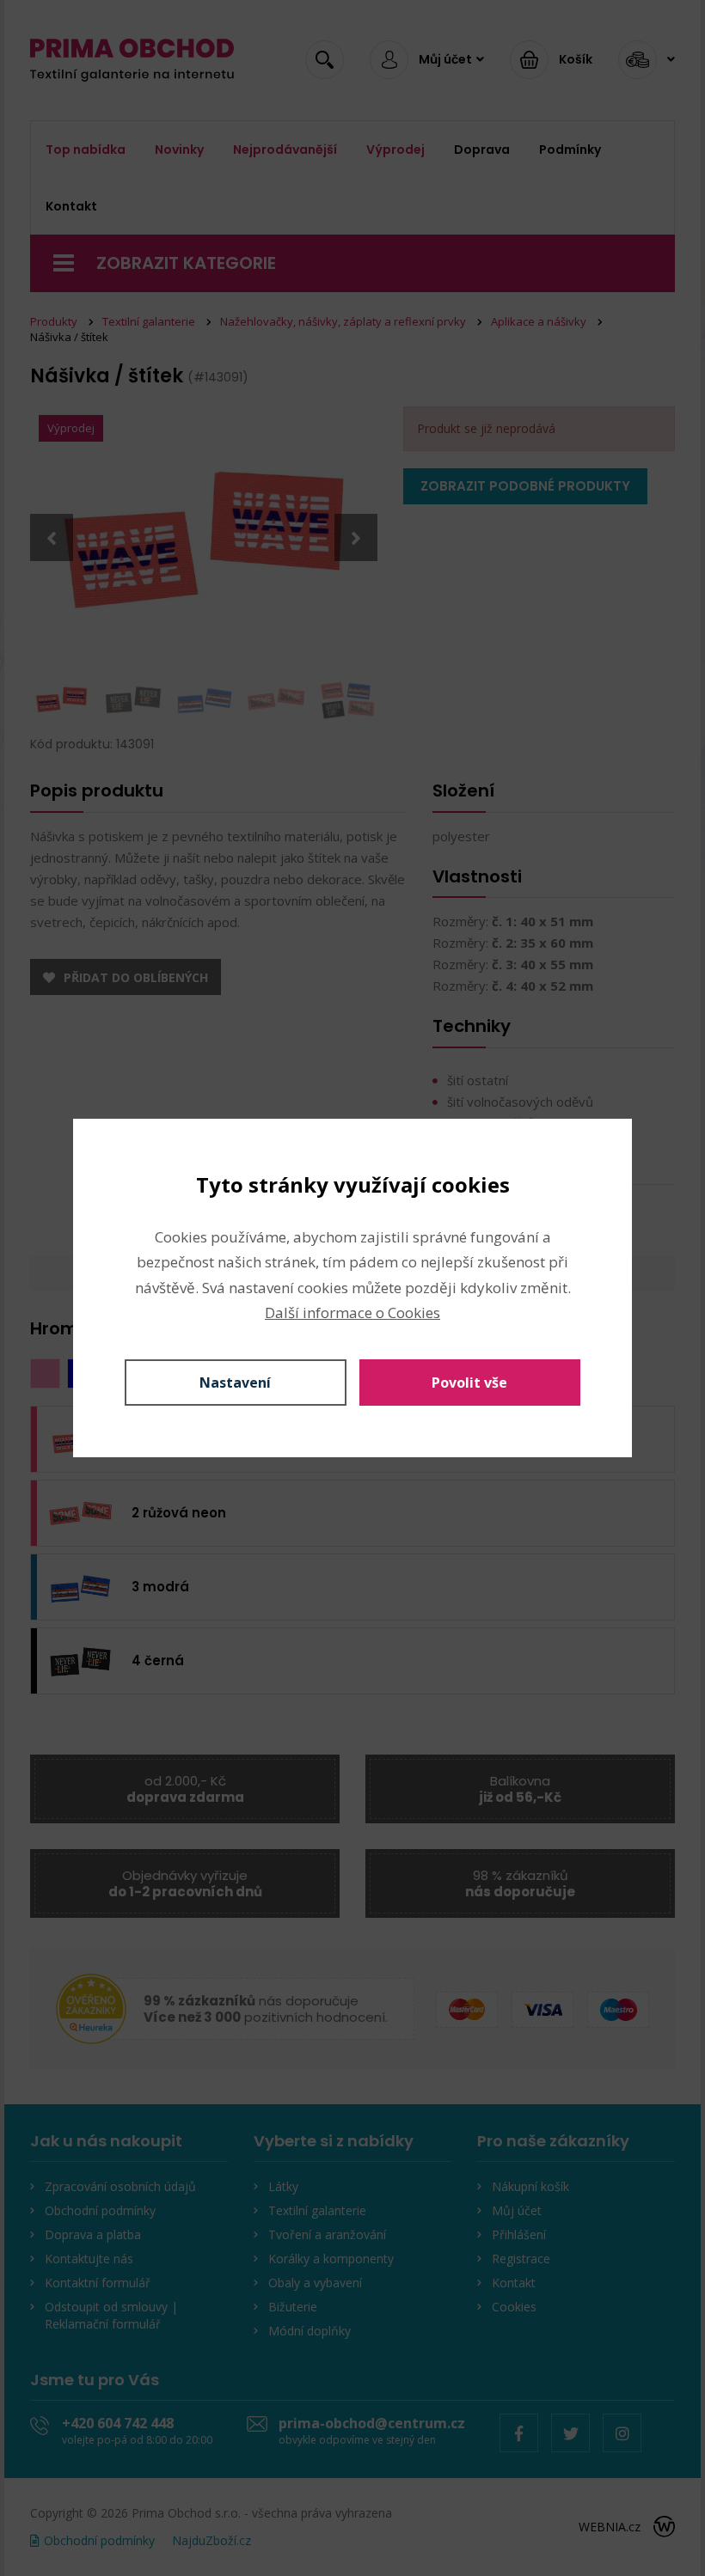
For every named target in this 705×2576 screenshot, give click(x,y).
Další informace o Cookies (352, 1312)
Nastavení (235, 1383)
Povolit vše (469, 1383)
